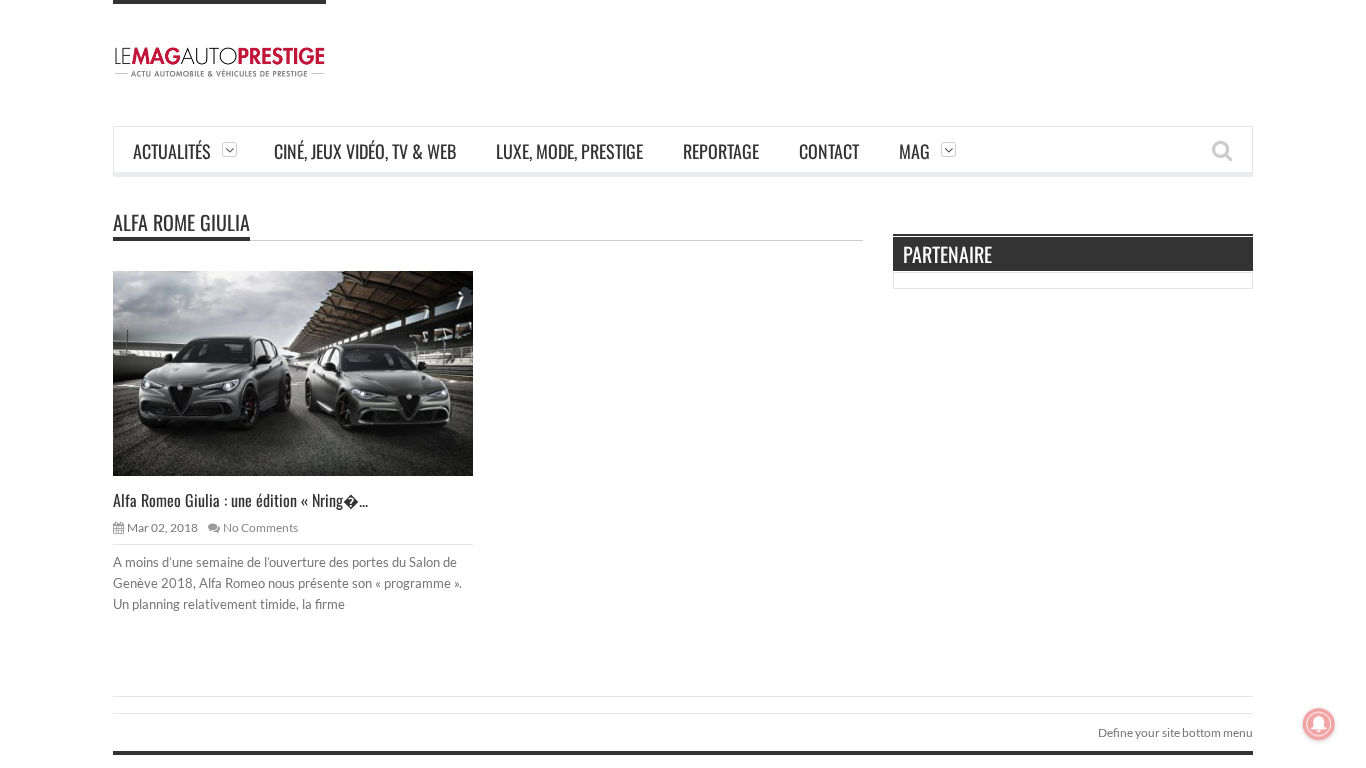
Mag (914, 151)
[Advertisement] (889, 45)
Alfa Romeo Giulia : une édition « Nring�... (240, 500)
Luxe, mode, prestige (569, 151)
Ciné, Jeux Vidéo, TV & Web (365, 151)
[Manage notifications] (1319, 724)
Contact (829, 151)
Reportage (721, 151)
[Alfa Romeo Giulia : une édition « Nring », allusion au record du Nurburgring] (309, 372)
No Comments (260, 527)
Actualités (172, 151)
